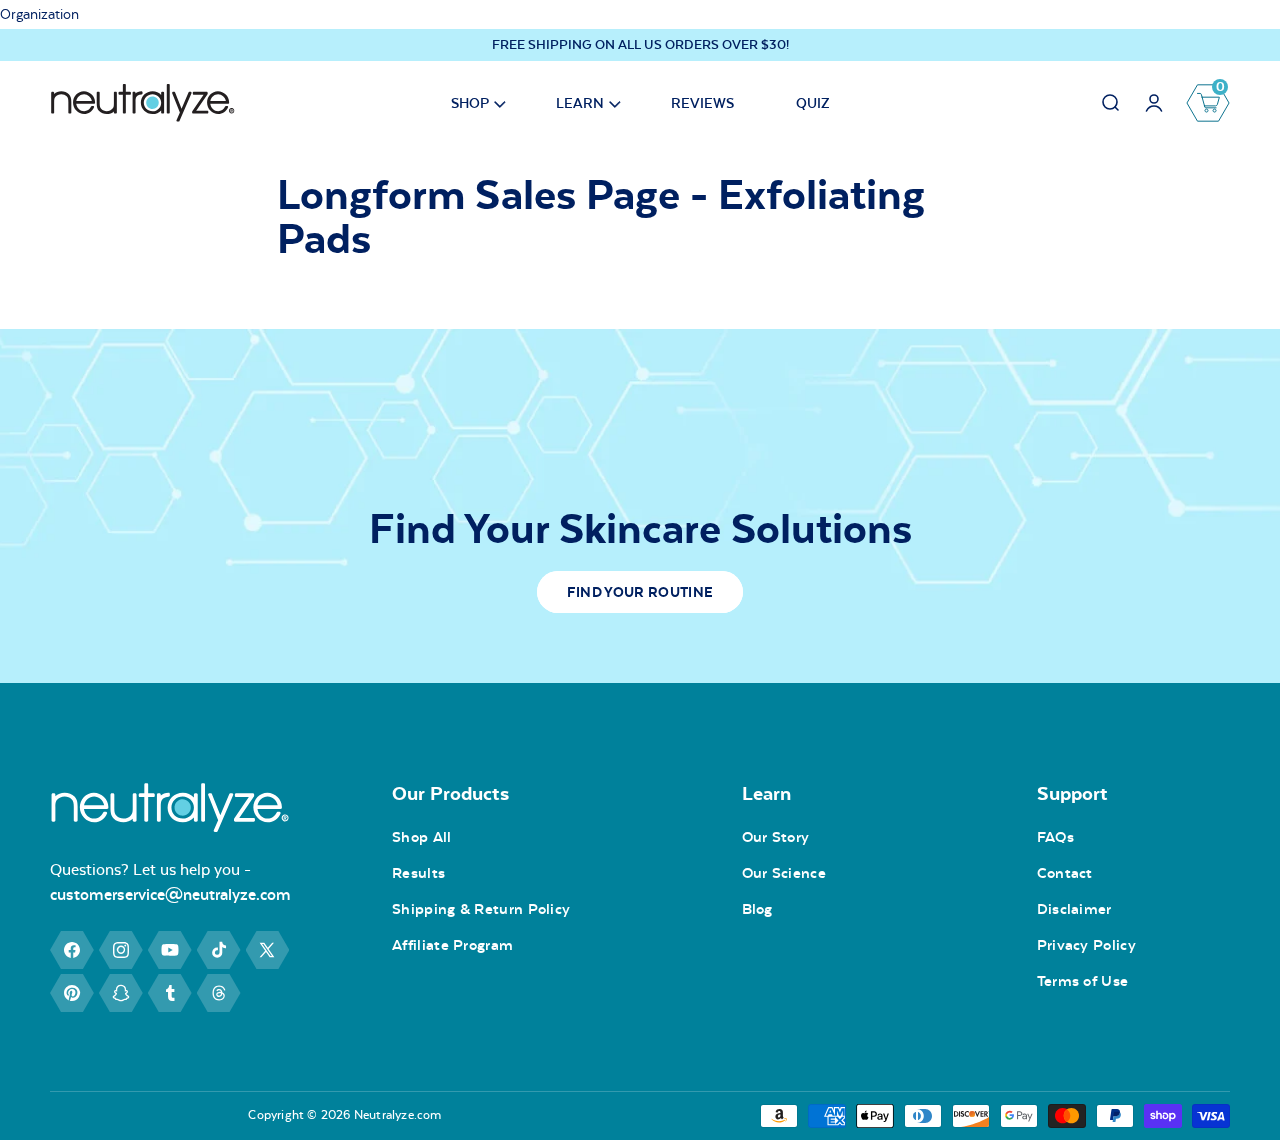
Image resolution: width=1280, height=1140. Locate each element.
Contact (1065, 873)
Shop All (421, 837)
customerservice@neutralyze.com (170, 893)
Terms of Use (1083, 981)
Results (418, 873)
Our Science (784, 873)
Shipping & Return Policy (481, 909)
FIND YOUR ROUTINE (640, 592)
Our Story (776, 837)
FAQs (1055, 837)
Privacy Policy (1086, 945)
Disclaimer (1074, 909)
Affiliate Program (452, 945)
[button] (472, 103)
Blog (757, 909)
